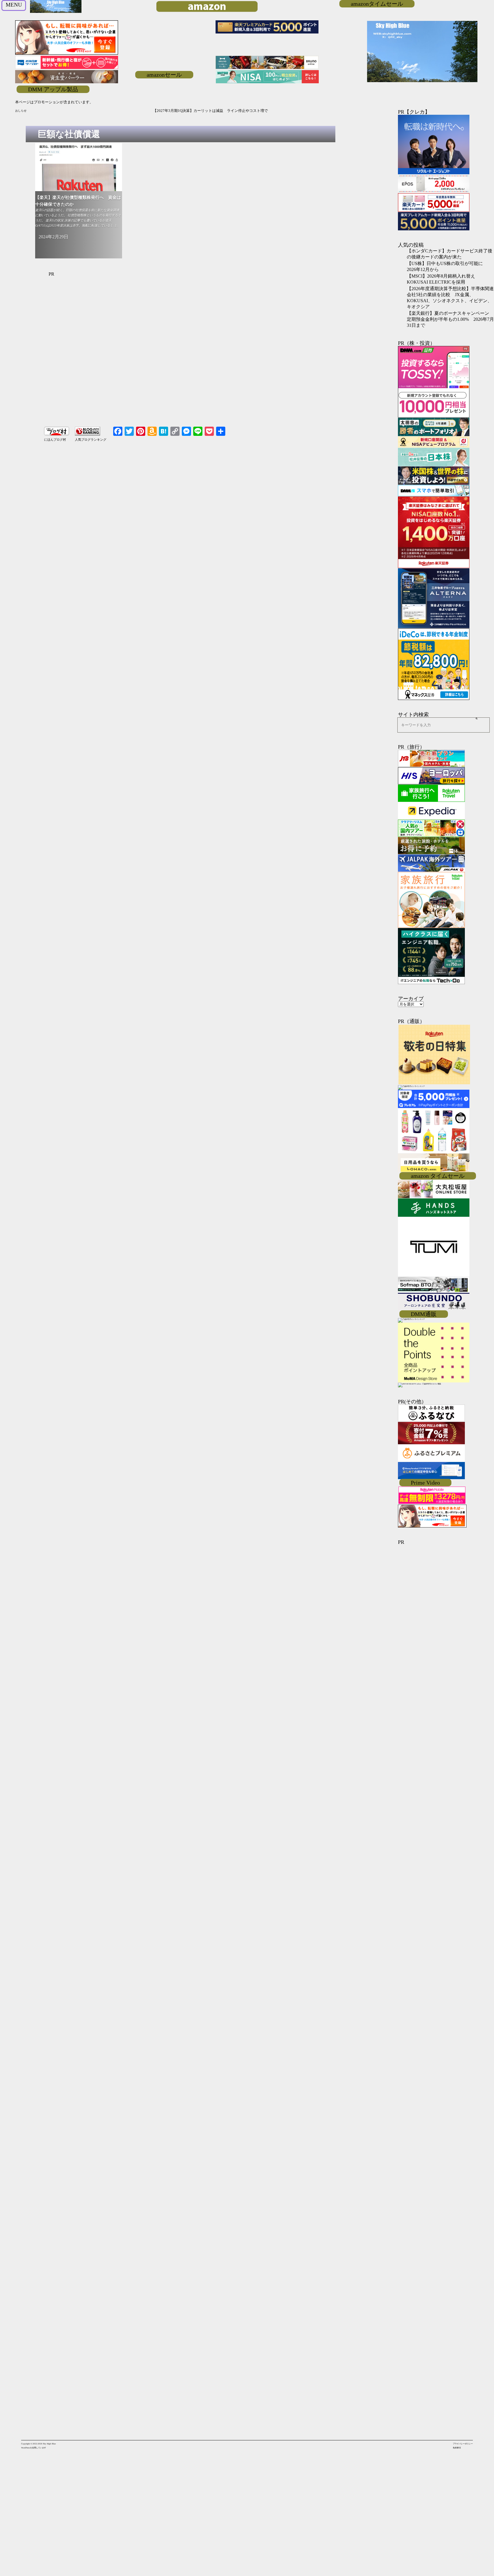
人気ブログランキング (91, 440)
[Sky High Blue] (56, 12)
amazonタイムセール (377, 4)
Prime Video (425, 1483)
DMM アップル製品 (53, 89)
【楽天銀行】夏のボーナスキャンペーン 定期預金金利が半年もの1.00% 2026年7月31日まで (450, 319)
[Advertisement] (187, 355)
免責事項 (457, 2448)
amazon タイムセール (438, 1176)
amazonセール (164, 75)
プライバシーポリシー (463, 2444)
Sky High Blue (49, 2444)
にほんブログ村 (55, 440)
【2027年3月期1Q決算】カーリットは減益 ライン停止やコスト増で (91, 111)
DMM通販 (424, 1314)
